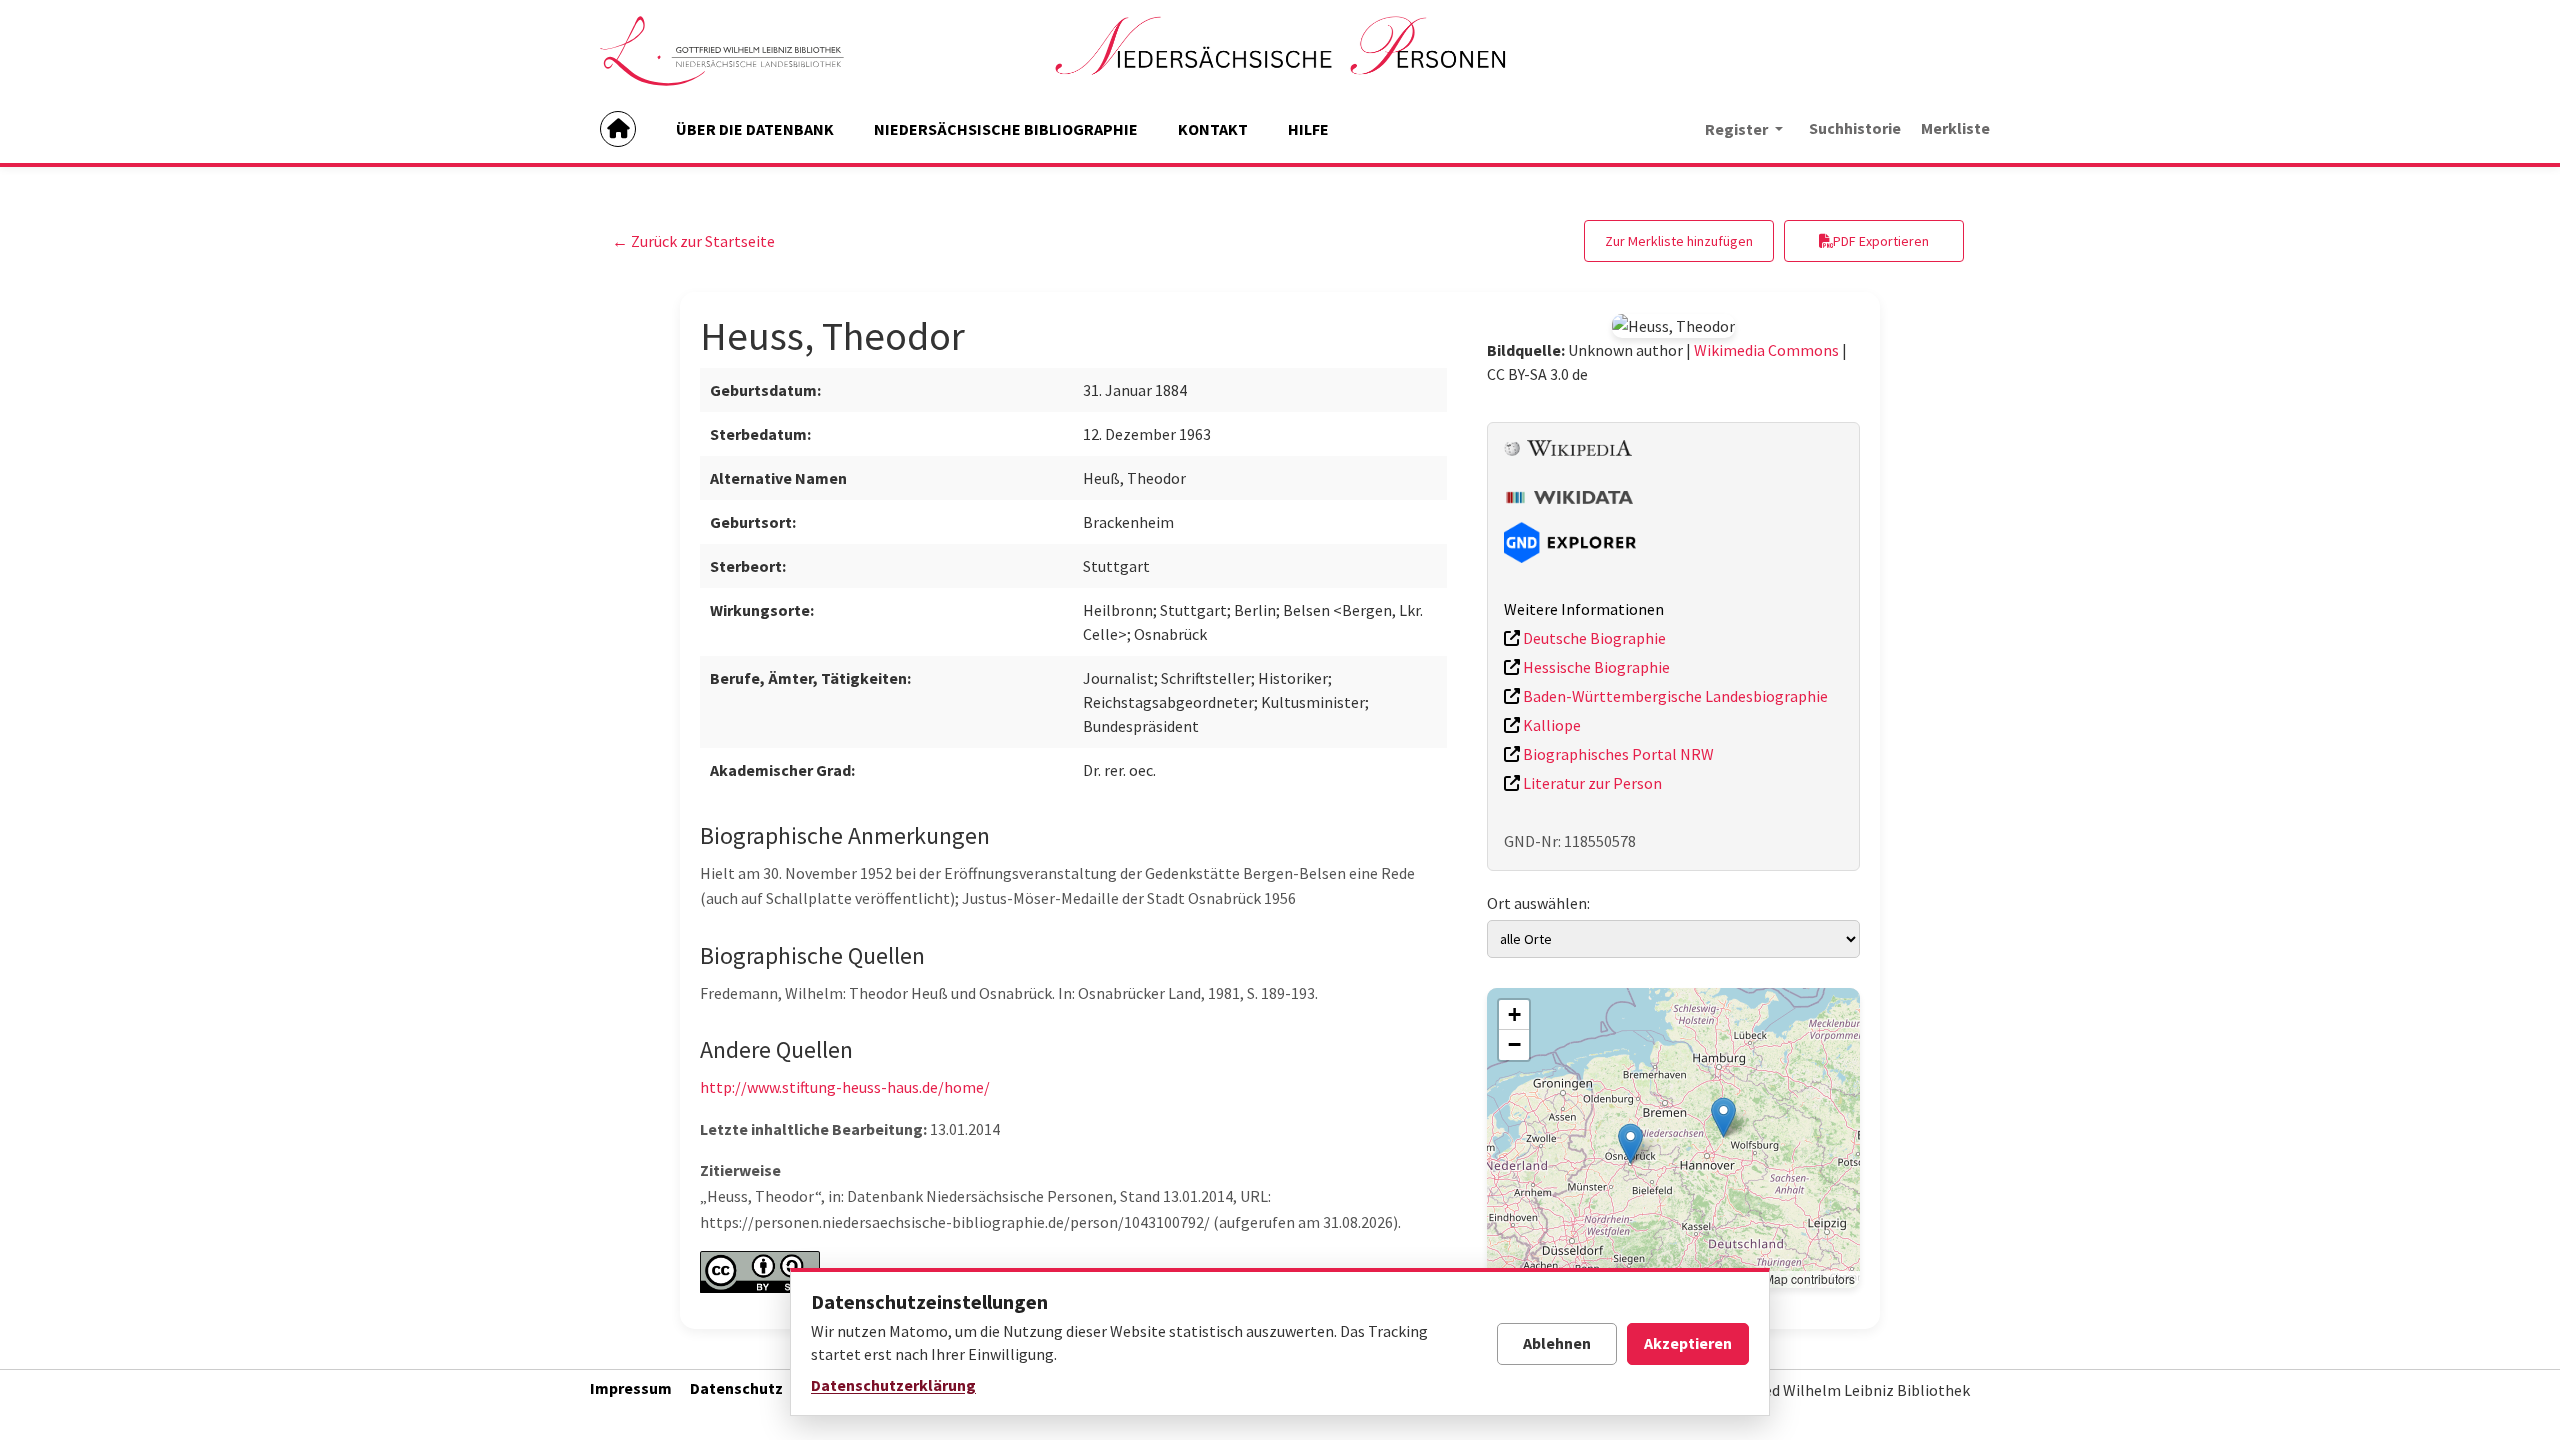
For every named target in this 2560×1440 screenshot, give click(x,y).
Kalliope (1550, 725)
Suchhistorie (1855, 128)
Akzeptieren (1688, 1343)
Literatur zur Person (1591, 783)
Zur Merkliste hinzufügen (1679, 241)
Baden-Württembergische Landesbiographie (1674, 696)
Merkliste (1955, 128)
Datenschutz (736, 1388)
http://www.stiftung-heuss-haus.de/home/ (845, 1087)
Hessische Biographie (1595, 667)
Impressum (631, 1388)
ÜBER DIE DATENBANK (755, 129)
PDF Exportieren (1881, 241)
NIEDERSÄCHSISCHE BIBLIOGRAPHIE (1006, 129)
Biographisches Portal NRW (1617, 754)
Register (1738, 129)
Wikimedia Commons (1766, 350)
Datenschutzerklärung (893, 1385)
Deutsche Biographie (1593, 638)
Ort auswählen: (1538, 903)
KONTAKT (1213, 129)
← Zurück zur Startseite (693, 241)
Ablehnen (1557, 1343)
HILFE (1308, 129)
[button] (1723, 1117)
